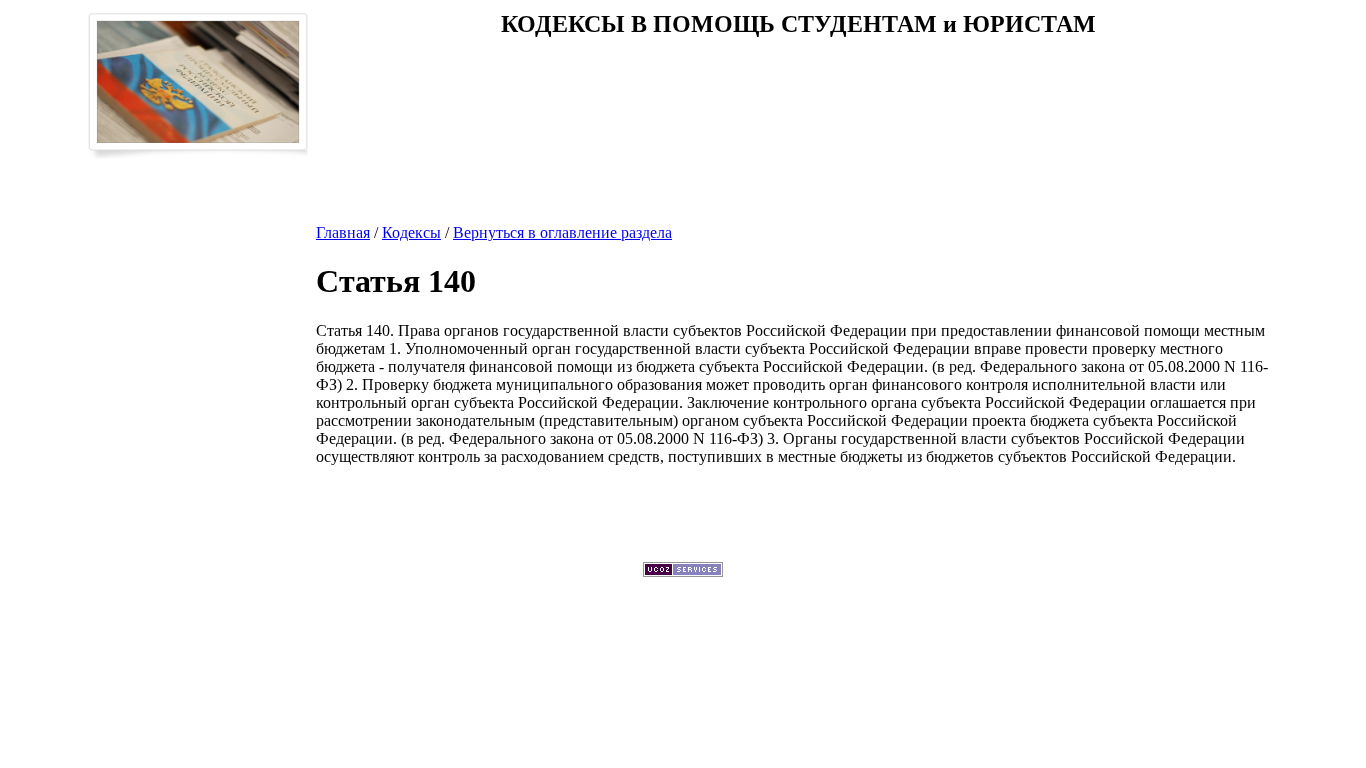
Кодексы (411, 232)
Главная (343, 232)
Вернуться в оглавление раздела (562, 232)
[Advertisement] (798, 119)
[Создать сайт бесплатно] (683, 571)
